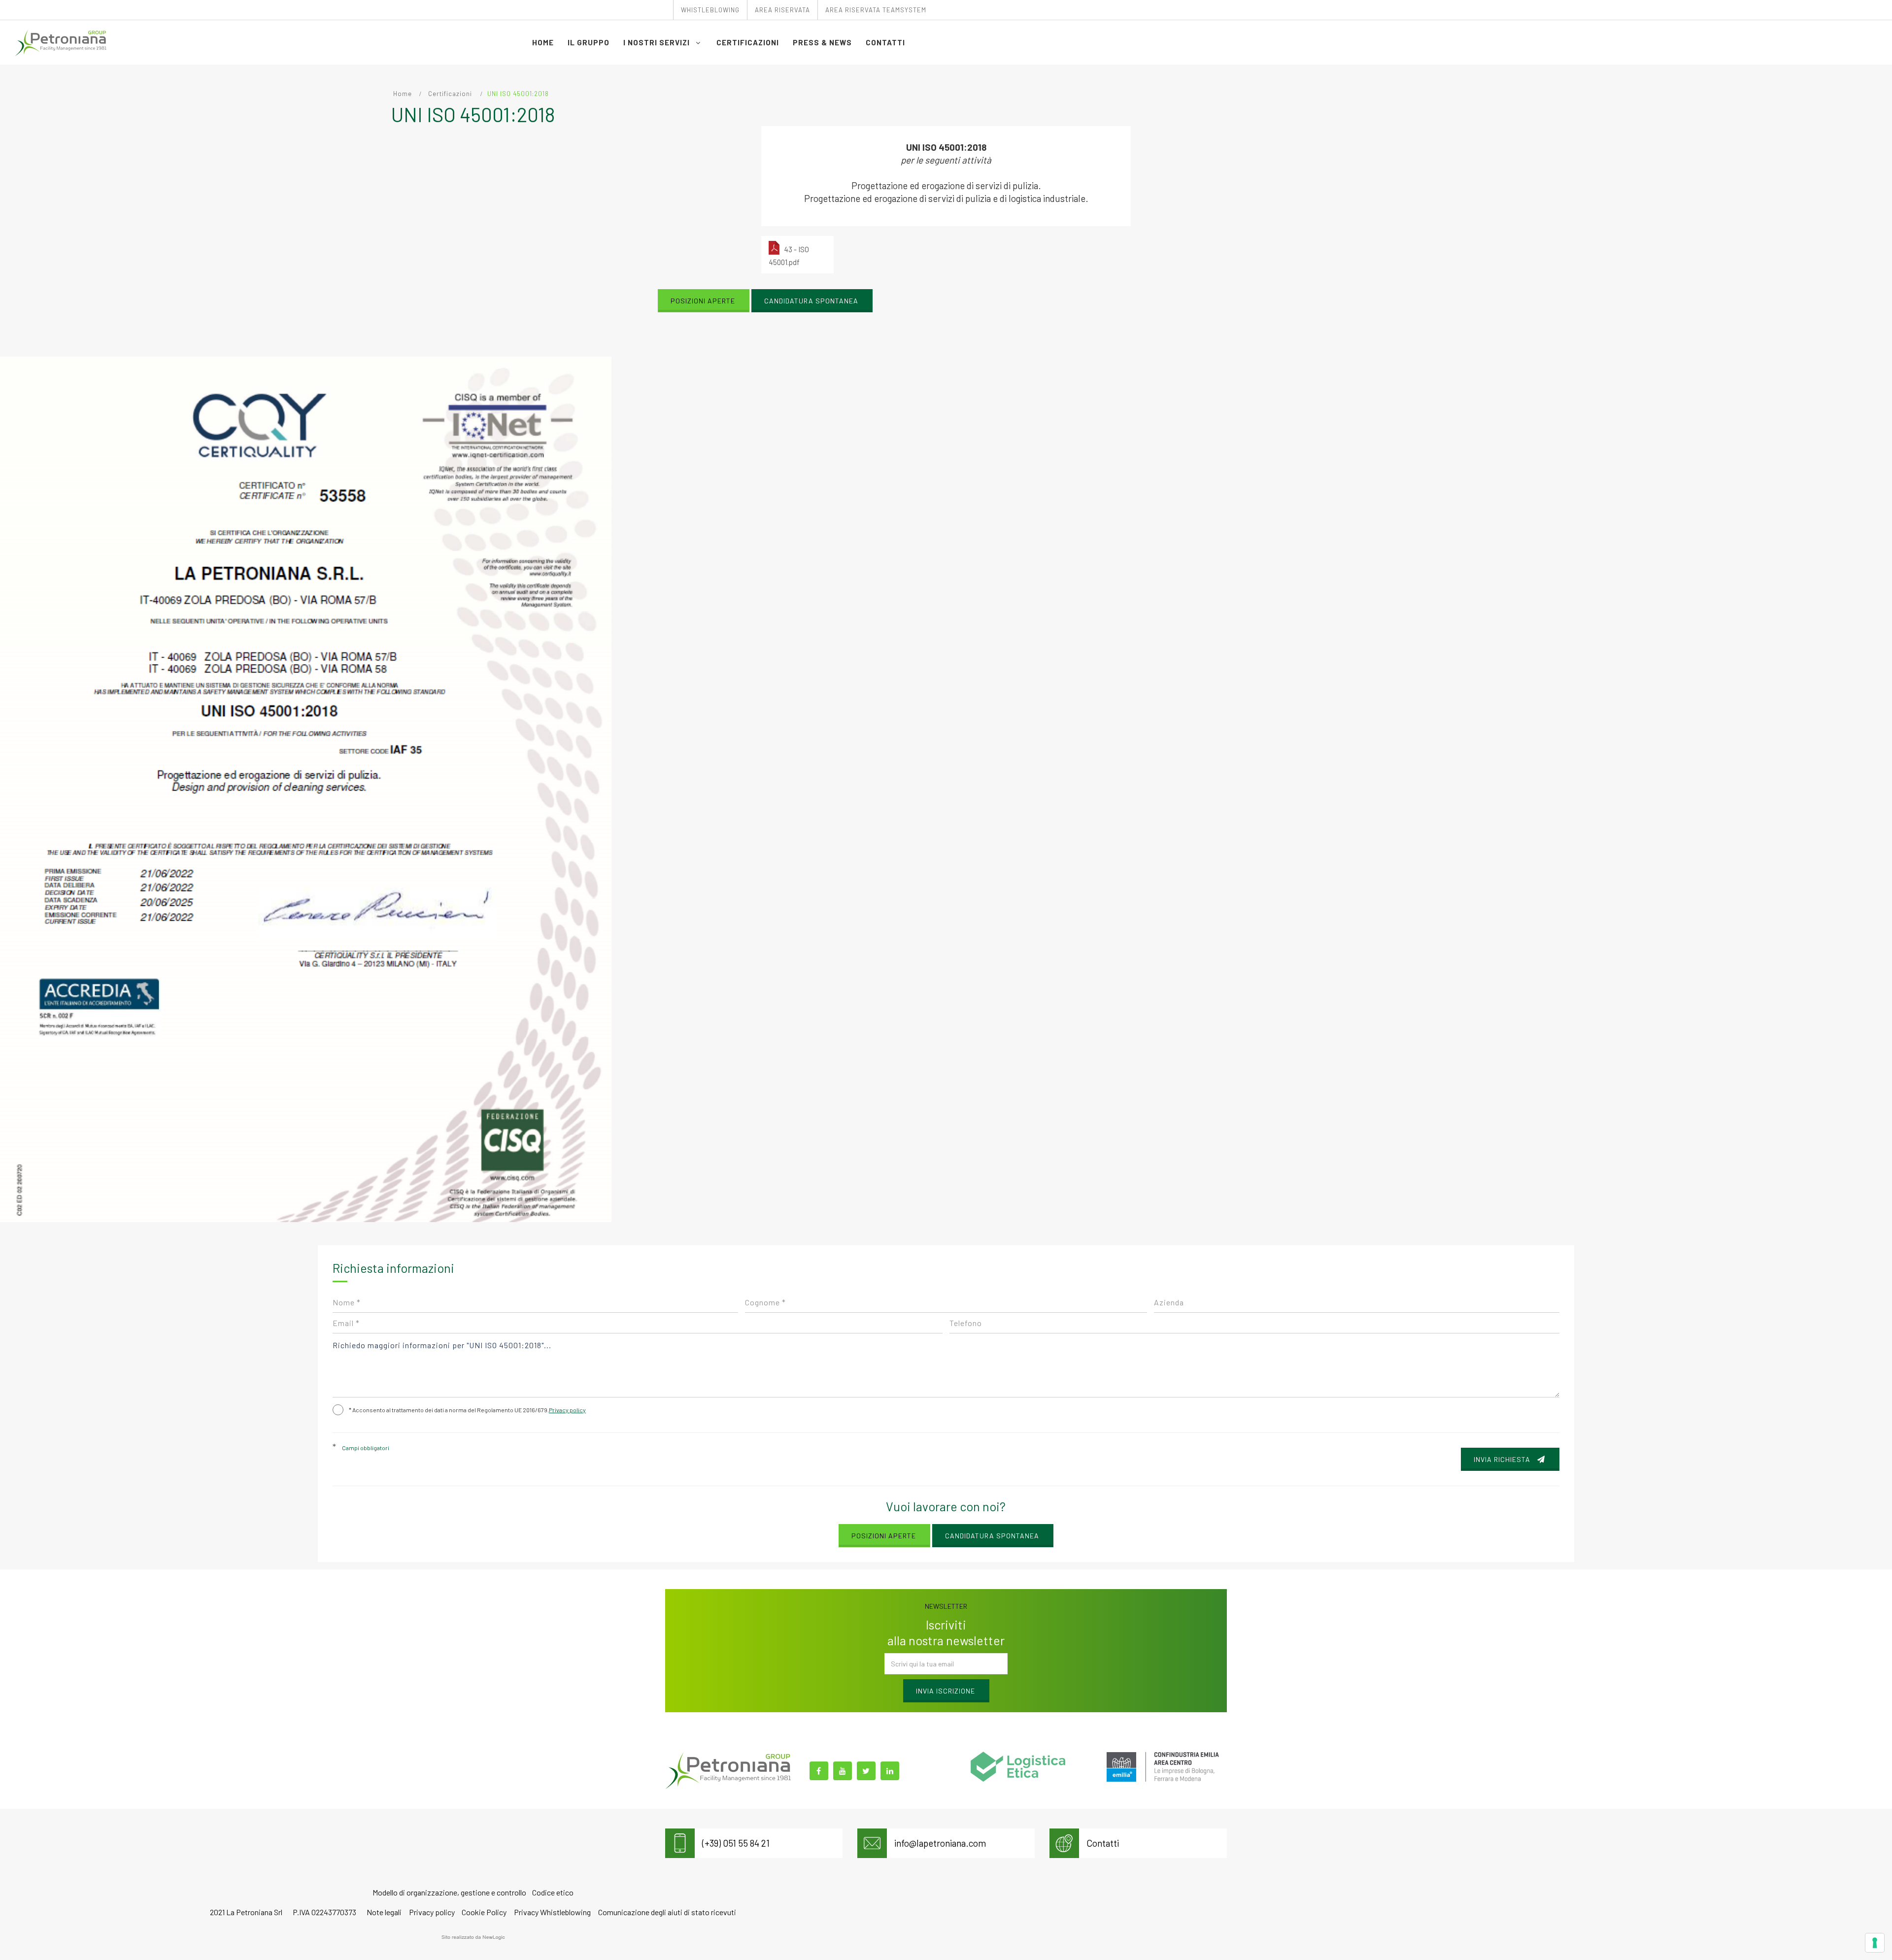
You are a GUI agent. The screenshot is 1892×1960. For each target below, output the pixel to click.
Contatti (885, 42)
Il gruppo (589, 42)
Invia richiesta (1503, 1459)
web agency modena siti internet (473, 1937)
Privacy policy (567, 1410)
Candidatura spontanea (811, 301)
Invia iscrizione (946, 1691)
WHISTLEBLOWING (710, 10)
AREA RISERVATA (782, 10)
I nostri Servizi (658, 42)
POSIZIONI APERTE (703, 301)
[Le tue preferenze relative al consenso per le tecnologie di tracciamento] (1875, 1943)
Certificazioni (748, 42)
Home (543, 42)
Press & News (822, 42)
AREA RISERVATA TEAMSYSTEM (876, 10)
